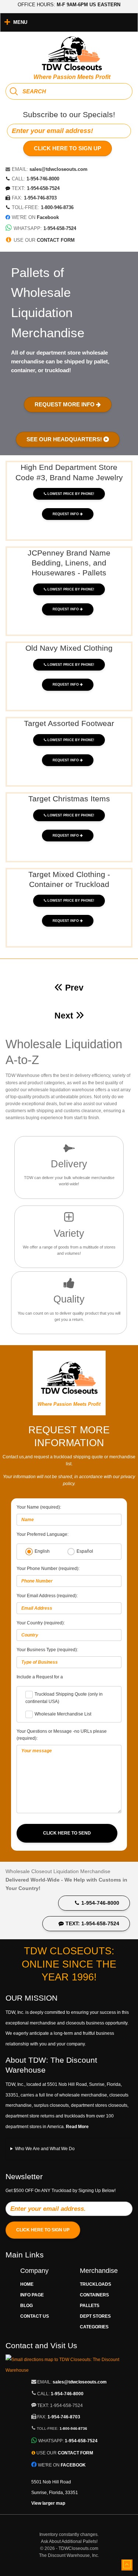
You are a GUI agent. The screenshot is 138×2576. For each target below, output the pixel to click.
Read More (77, 2127)
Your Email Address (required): (47, 1596)
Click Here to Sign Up (68, 148)
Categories (94, 2327)
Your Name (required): (39, 1507)
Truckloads (95, 2284)
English (42, 1551)
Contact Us (35, 2316)
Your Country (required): (41, 1623)
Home (27, 2284)
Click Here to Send (67, 1833)
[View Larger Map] (69, 2370)
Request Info (66, 514)
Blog (26, 2306)
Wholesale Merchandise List (63, 1714)
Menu (20, 22)
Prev (74, 988)
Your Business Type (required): (47, 1650)
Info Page (32, 2295)
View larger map (48, 2503)
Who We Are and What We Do (45, 2149)
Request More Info (65, 404)
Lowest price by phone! (71, 494)
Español (85, 1551)
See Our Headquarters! (65, 439)
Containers (94, 2295)
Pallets (90, 2306)
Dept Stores (95, 2316)
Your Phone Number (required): (48, 1569)
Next (65, 1016)
